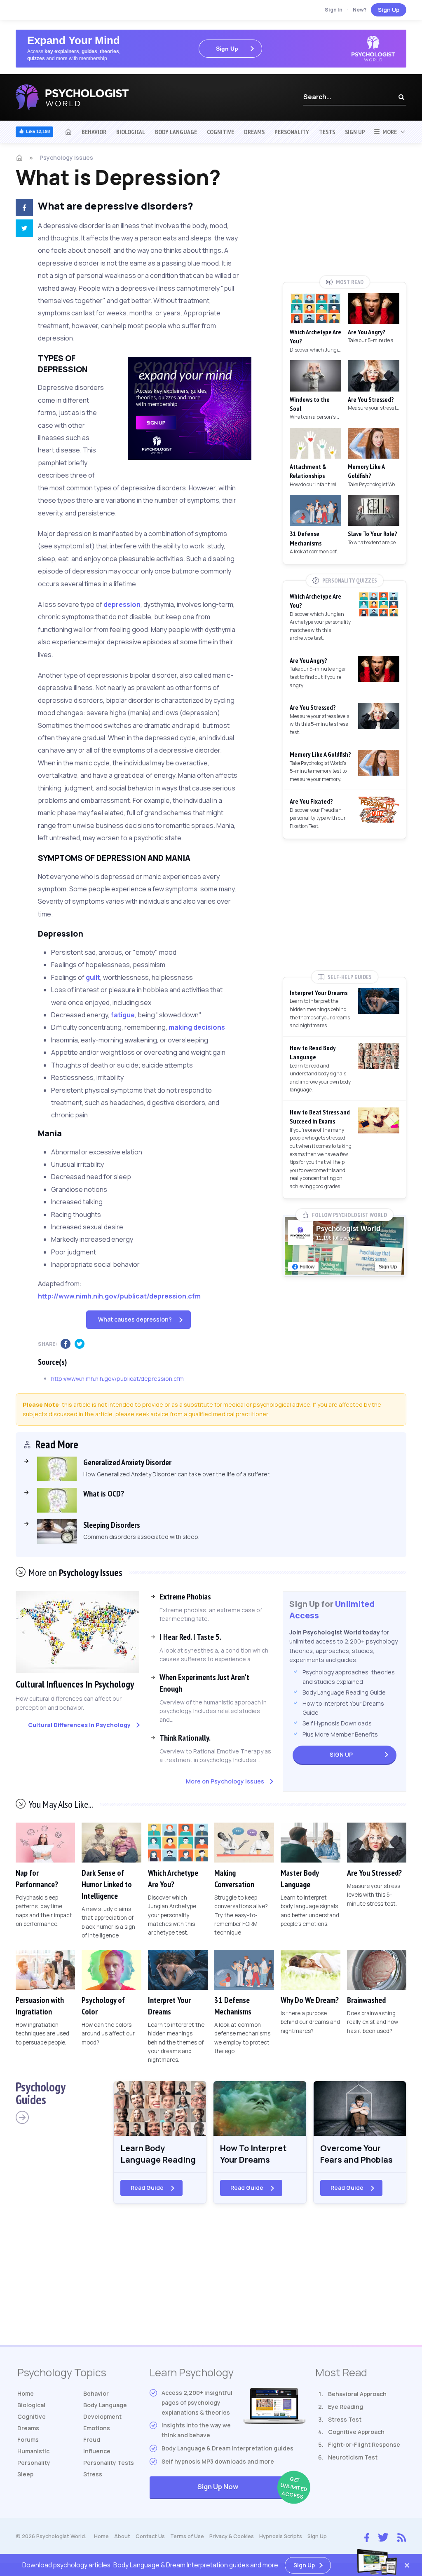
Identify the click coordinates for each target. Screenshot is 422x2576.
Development (102, 2416)
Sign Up (389, 10)
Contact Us (150, 2536)
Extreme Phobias (185, 1597)
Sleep (25, 2474)
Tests (327, 132)
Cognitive (220, 132)
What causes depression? (135, 1319)
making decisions (197, 1027)
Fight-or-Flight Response (364, 2444)
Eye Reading (346, 2407)
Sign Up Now (251, 2488)
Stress (93, 2474)
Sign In (334, 10)
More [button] (388, 132)
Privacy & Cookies (232, 2536)
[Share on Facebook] (21, 209)
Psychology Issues (66, 157)
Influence (97, 2451)
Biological (131, 132)
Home (26, 2393)
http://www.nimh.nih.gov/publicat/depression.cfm (119, 1296)
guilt (93, 977)
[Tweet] (21, 229)
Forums (28, 2440)
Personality (292, 132)
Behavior (94, 132)
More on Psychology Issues (225, 1781)
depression (122, 604)
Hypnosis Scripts (281, 2536)
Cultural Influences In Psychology (75, 1684)
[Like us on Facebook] (367, 2536)
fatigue (123, 1015)
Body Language (176, 132)
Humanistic (33, 2451)
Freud (92, 2440)
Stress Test (345, 2419)
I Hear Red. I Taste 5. (190, 1637)
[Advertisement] (345, 215)
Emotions (97, 2428)
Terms (187, 2536)
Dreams (254, 132)
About (122, 2536)
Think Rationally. (185, 1738)
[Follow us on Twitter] (383, 2537)
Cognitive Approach (356, 2432)
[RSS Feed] (402, 2536)
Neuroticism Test (353, 2457)
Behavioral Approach (357, 2394)
